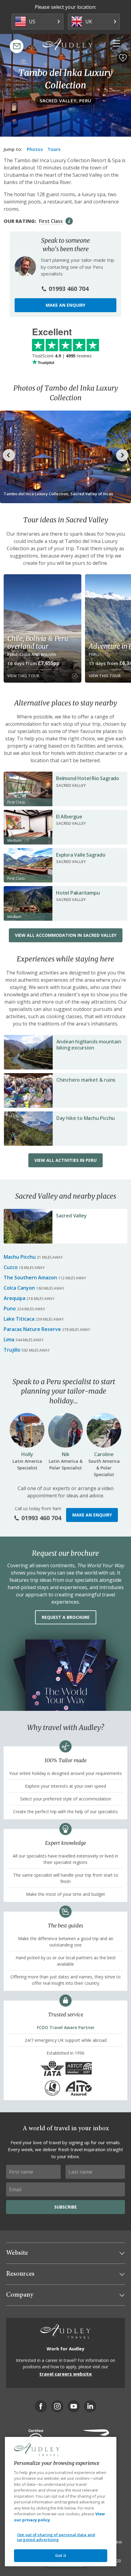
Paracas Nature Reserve (32, 1329)
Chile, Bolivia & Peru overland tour (38, 642)
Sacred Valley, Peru (65, 101)
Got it (61, 2555)
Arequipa (14, 1298)
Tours (54, 149)
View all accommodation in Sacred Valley (66, 935)
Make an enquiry (65, 305)
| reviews (62, 356)
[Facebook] (41, 2406)
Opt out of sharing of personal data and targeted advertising (56, 2537)
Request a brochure (66, 1617)
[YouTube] (74, 2406)
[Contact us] (17, 46)
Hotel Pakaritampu (78, 893)
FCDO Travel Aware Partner (66, 2027)
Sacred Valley (71, 1216)
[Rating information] (69, 221)
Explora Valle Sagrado (81, 855)
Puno (10, 1308)
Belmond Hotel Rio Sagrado (88, 778)
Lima (9, 1339)
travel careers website (65, 2374)
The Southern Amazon (30, 1278)
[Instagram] (57, 2406)
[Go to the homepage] (68, 46)
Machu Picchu (20, 1257)
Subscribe (65, 2207)
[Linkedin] (90, 2406)
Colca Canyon (19, 1288)
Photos (35, 149)
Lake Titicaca (19, 1319)
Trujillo (12, 1350)
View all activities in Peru (65, 1160)
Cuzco (11, 1267)
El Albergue (69, 817)
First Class (51, 221)
